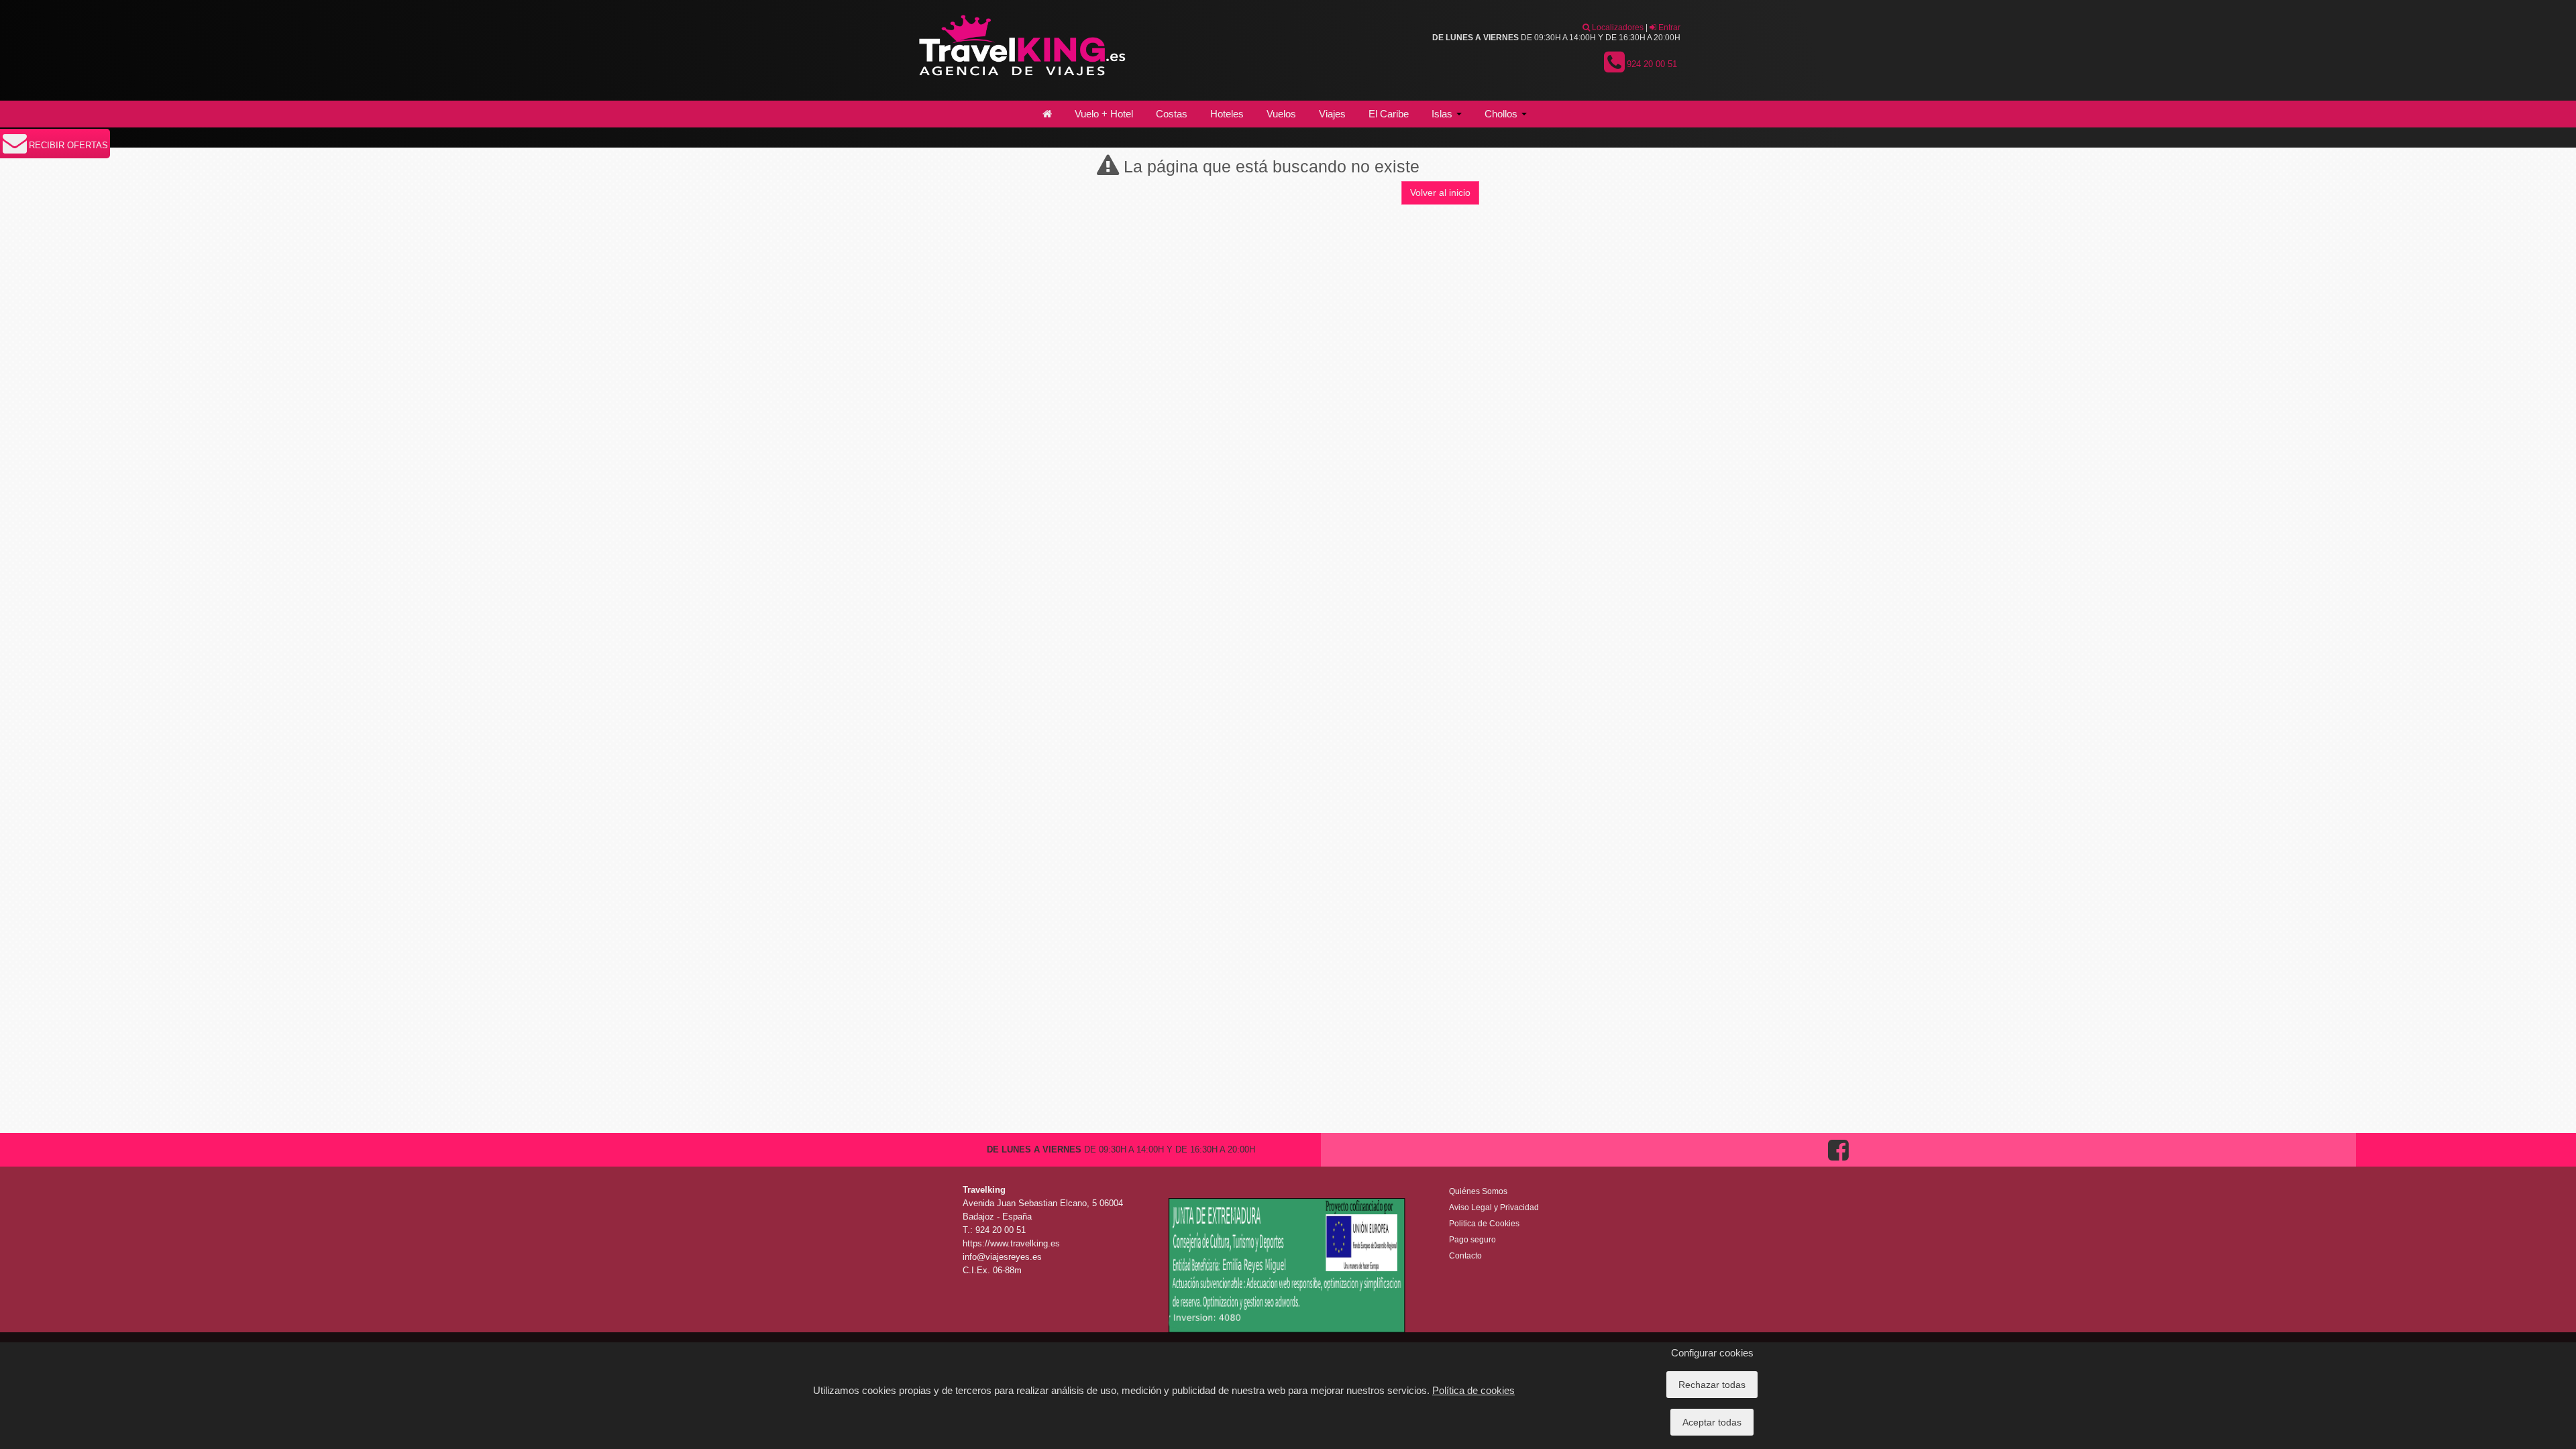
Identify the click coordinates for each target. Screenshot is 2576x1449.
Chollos (1502, 114)
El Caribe (1389, 114)
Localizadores (1617, 28)
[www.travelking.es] (1020, 50)
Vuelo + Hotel (1104, 114)
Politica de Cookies (1484, 1224)
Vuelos (1281, 114)
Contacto (1465, 1256)
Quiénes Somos (1478, 1191)
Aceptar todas (1712, 1422)
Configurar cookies (1712, 1353)
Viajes (1332, 114)
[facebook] (1838, 1164)
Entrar (1668, 28)
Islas (1443, 114)
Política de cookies (1473, 1390)
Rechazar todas (1712, 1385)
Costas (1172, 114)
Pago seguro (1472, 1240)
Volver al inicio (1440, 193)
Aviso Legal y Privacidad (1494, 1207)
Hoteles (1227, 114)
